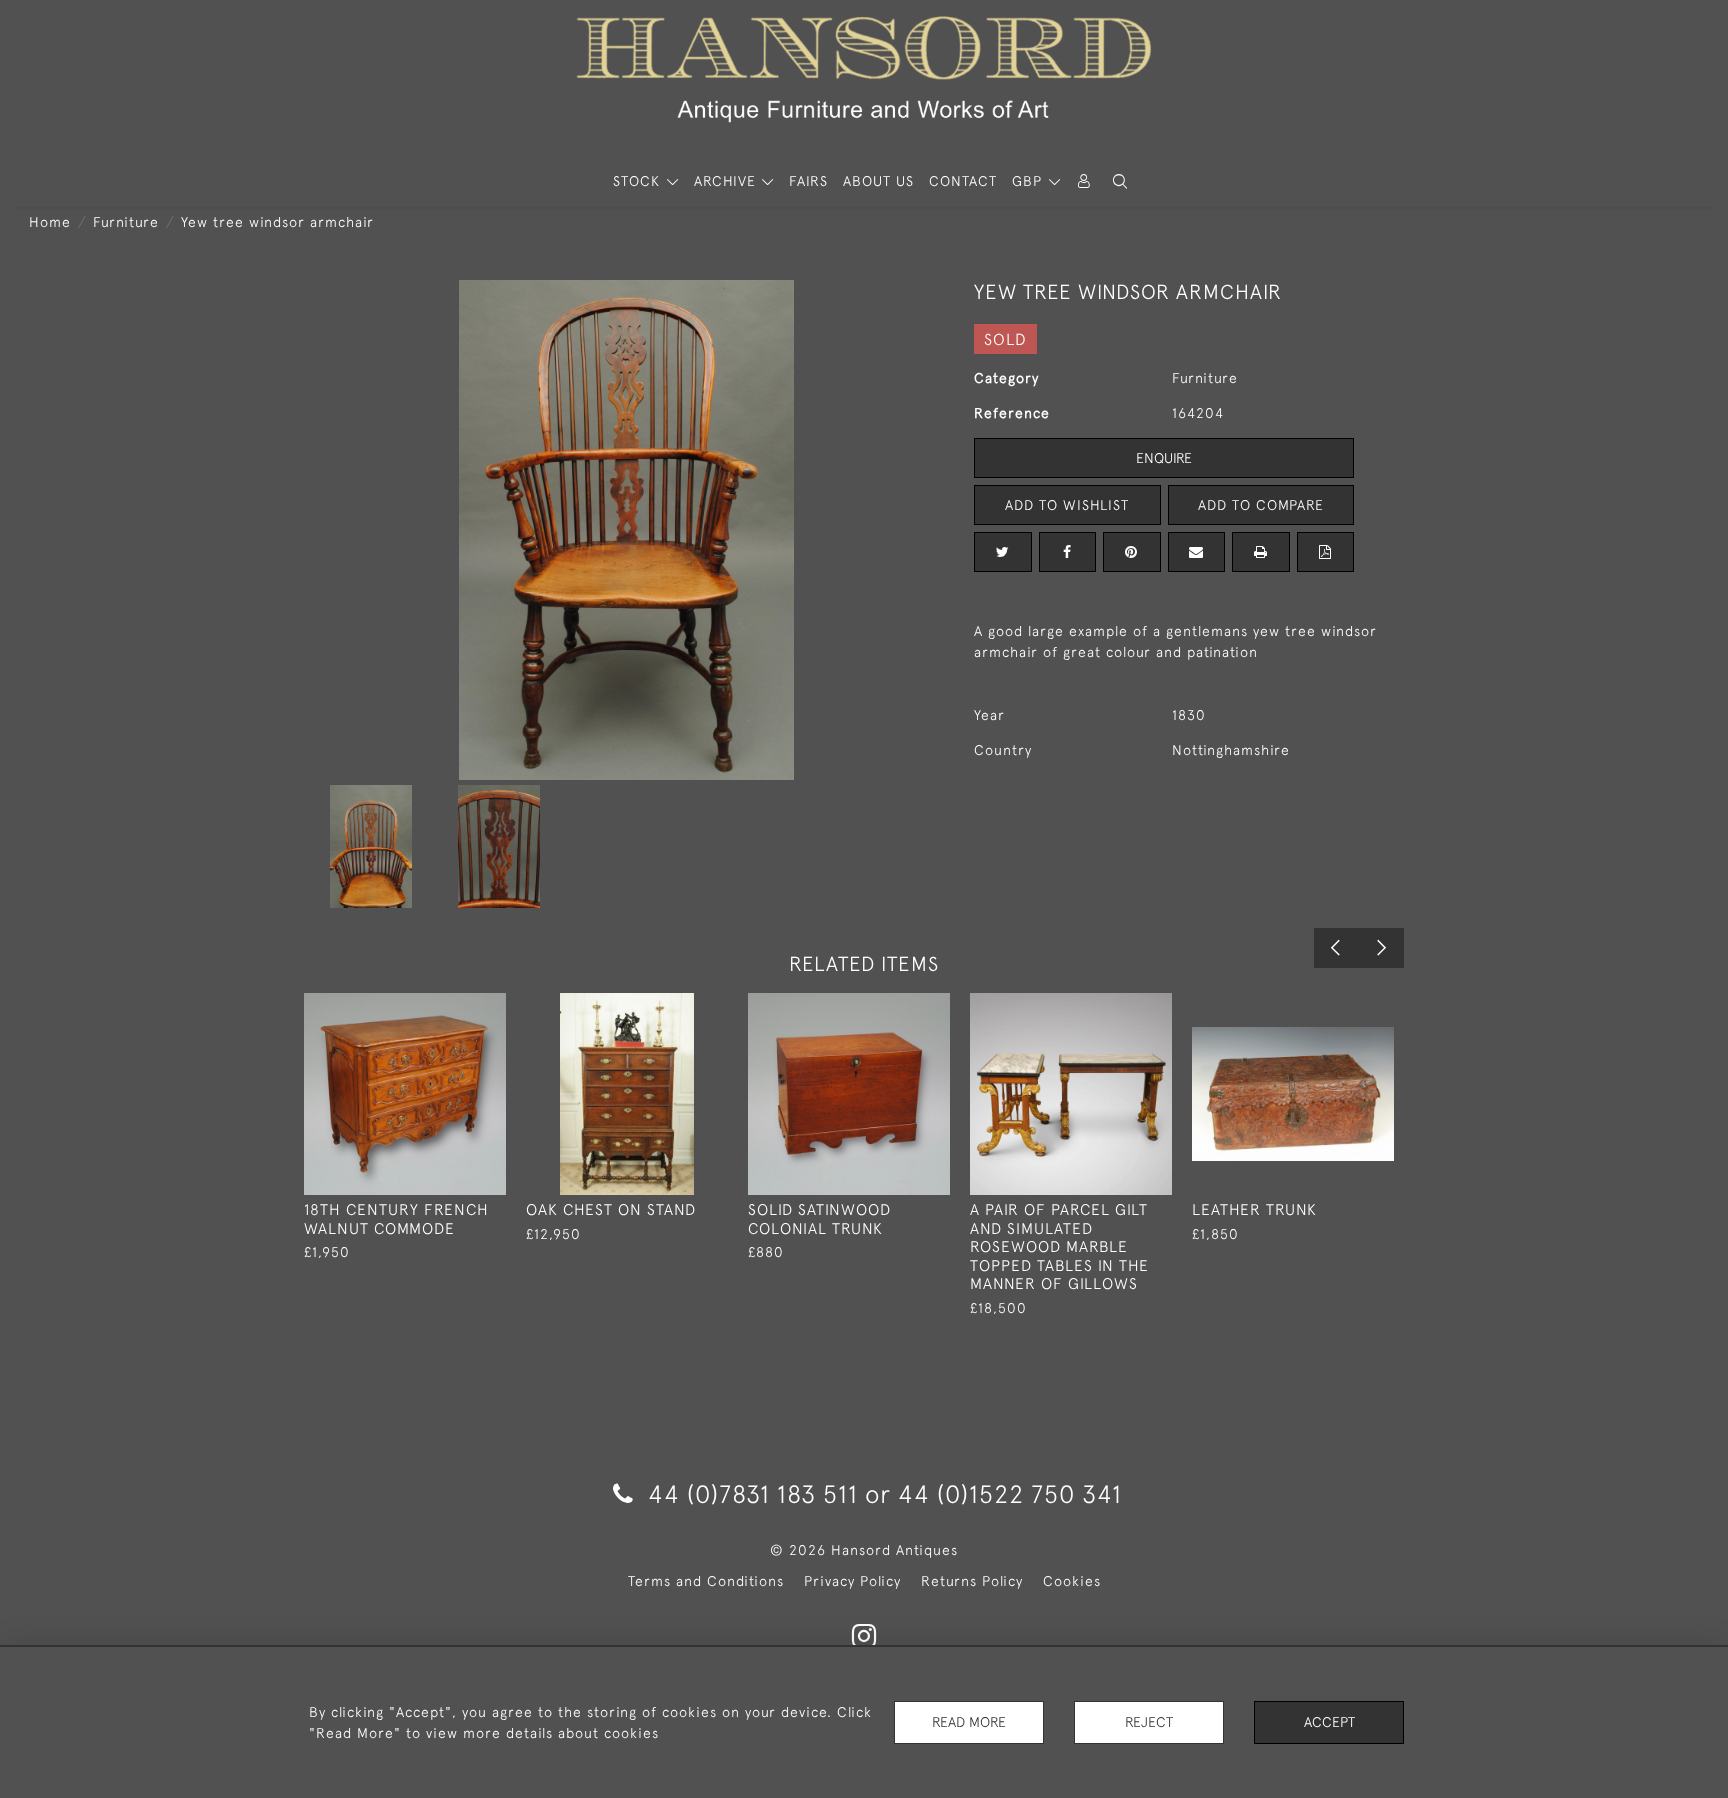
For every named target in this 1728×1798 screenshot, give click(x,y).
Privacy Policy (852, 1581)
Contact (963, 181)
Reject (1149, 1722)
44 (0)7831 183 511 (753, 1493)
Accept (1329, 1722)
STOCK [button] (639, 181)
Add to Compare (1261, 505)
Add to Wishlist (1067, 505)
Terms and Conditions (706, 1581)
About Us (878, 181)
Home (50, 222)
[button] (1120, 181)
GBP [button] (1029, 181)
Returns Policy (972, 1581)
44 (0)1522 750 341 (1010, 1493)
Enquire (1164, 458)
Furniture (126, 222)
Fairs (808, 181)
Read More (969, 1722)
